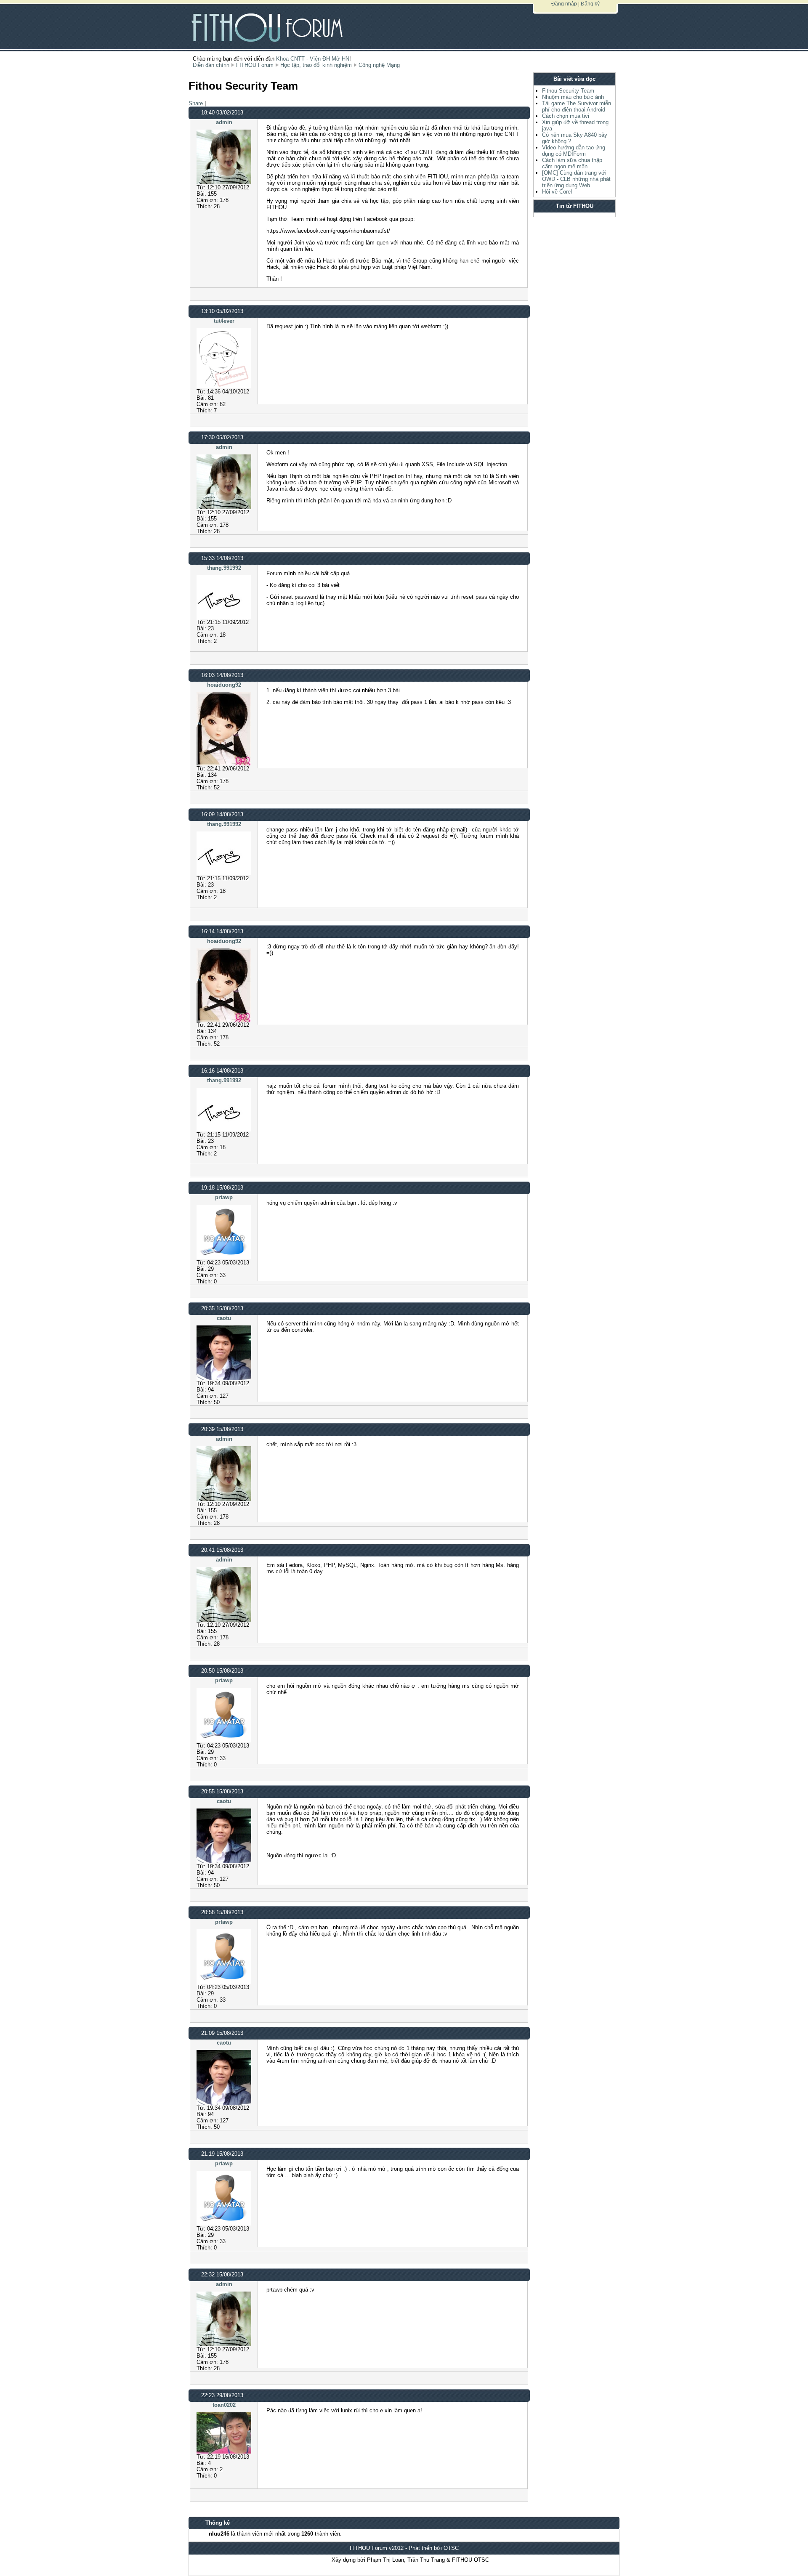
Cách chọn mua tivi (566, 116)
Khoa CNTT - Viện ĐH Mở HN (313, 59)
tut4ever (224, 321)
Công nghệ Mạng (379, 65)
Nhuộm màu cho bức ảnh (573, 97)
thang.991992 (224, 568)
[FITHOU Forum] (273, 21)
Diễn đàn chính (211, 65)
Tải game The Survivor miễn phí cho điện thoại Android (577, 106)
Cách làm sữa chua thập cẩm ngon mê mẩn (572, 163)
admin (224, 122)
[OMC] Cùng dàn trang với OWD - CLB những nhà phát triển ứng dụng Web (576, 179)
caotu (224, 1318)
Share (196, 103)
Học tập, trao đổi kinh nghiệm (316, 65)
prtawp (224, 1197)
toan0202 (224, 2405)
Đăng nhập (564, 4)
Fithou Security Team (568, 91)
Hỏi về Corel (557, 192)
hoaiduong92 (224, 685)
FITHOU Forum (255, 65)
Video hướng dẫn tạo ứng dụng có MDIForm (574, 151)
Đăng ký (590, 4)
